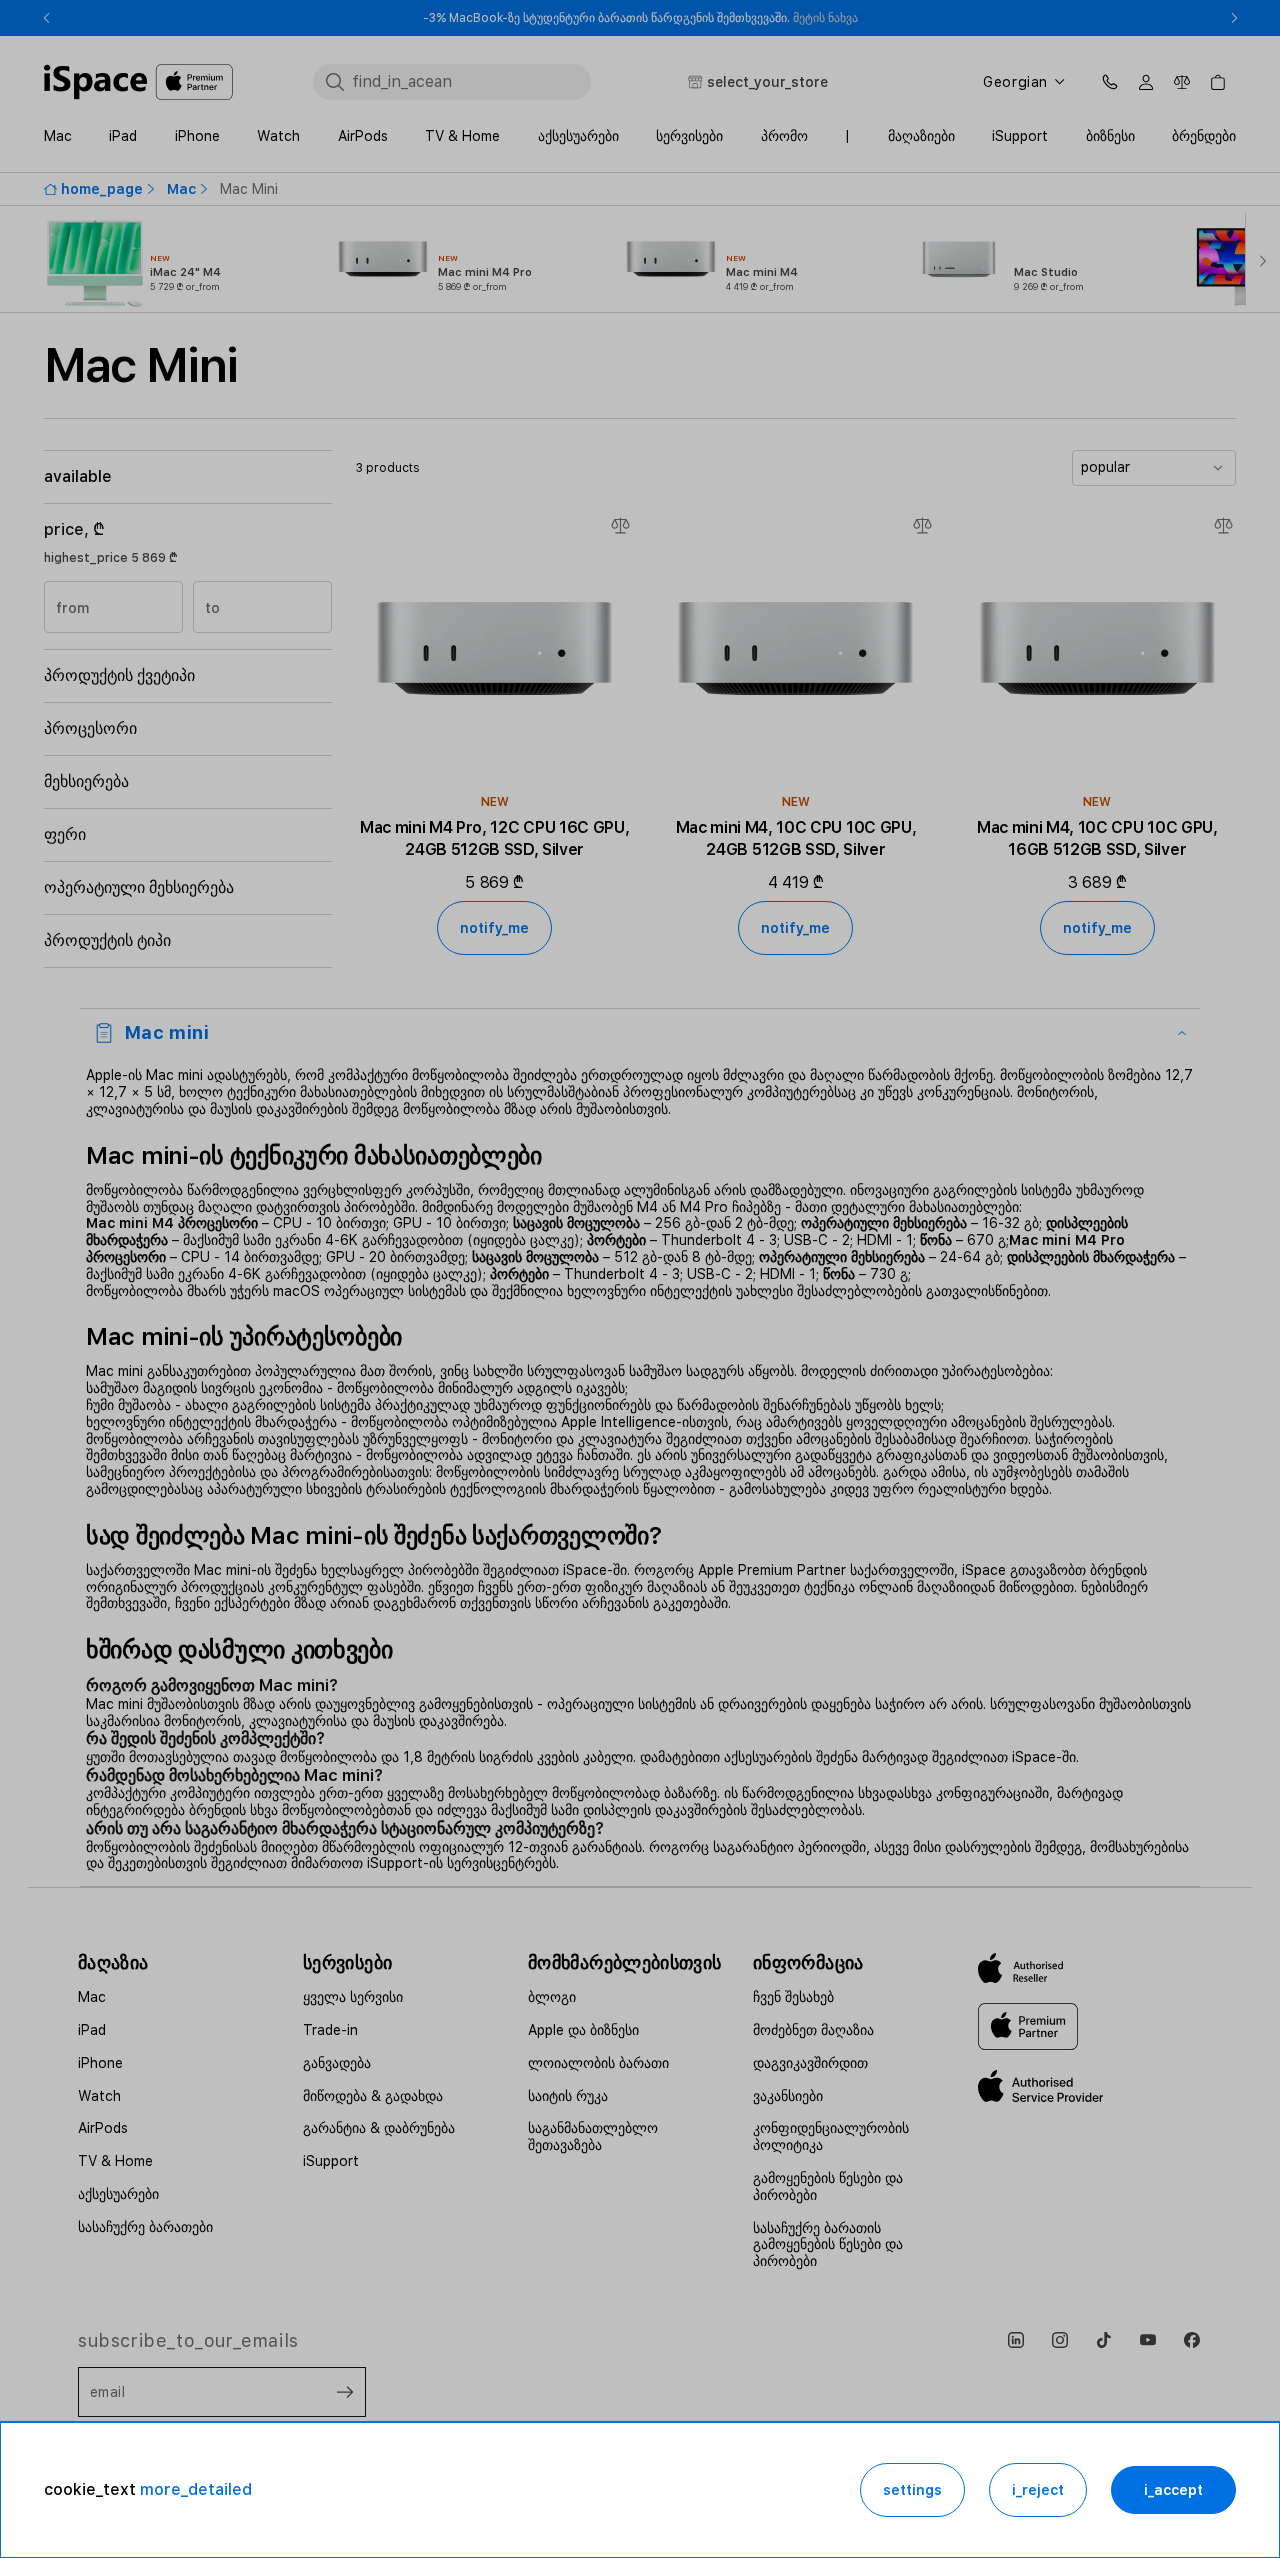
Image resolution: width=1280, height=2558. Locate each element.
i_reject (1038, 2490)
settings (912, 2490)
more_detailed (196, 2489)
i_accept (1173, 2490)
